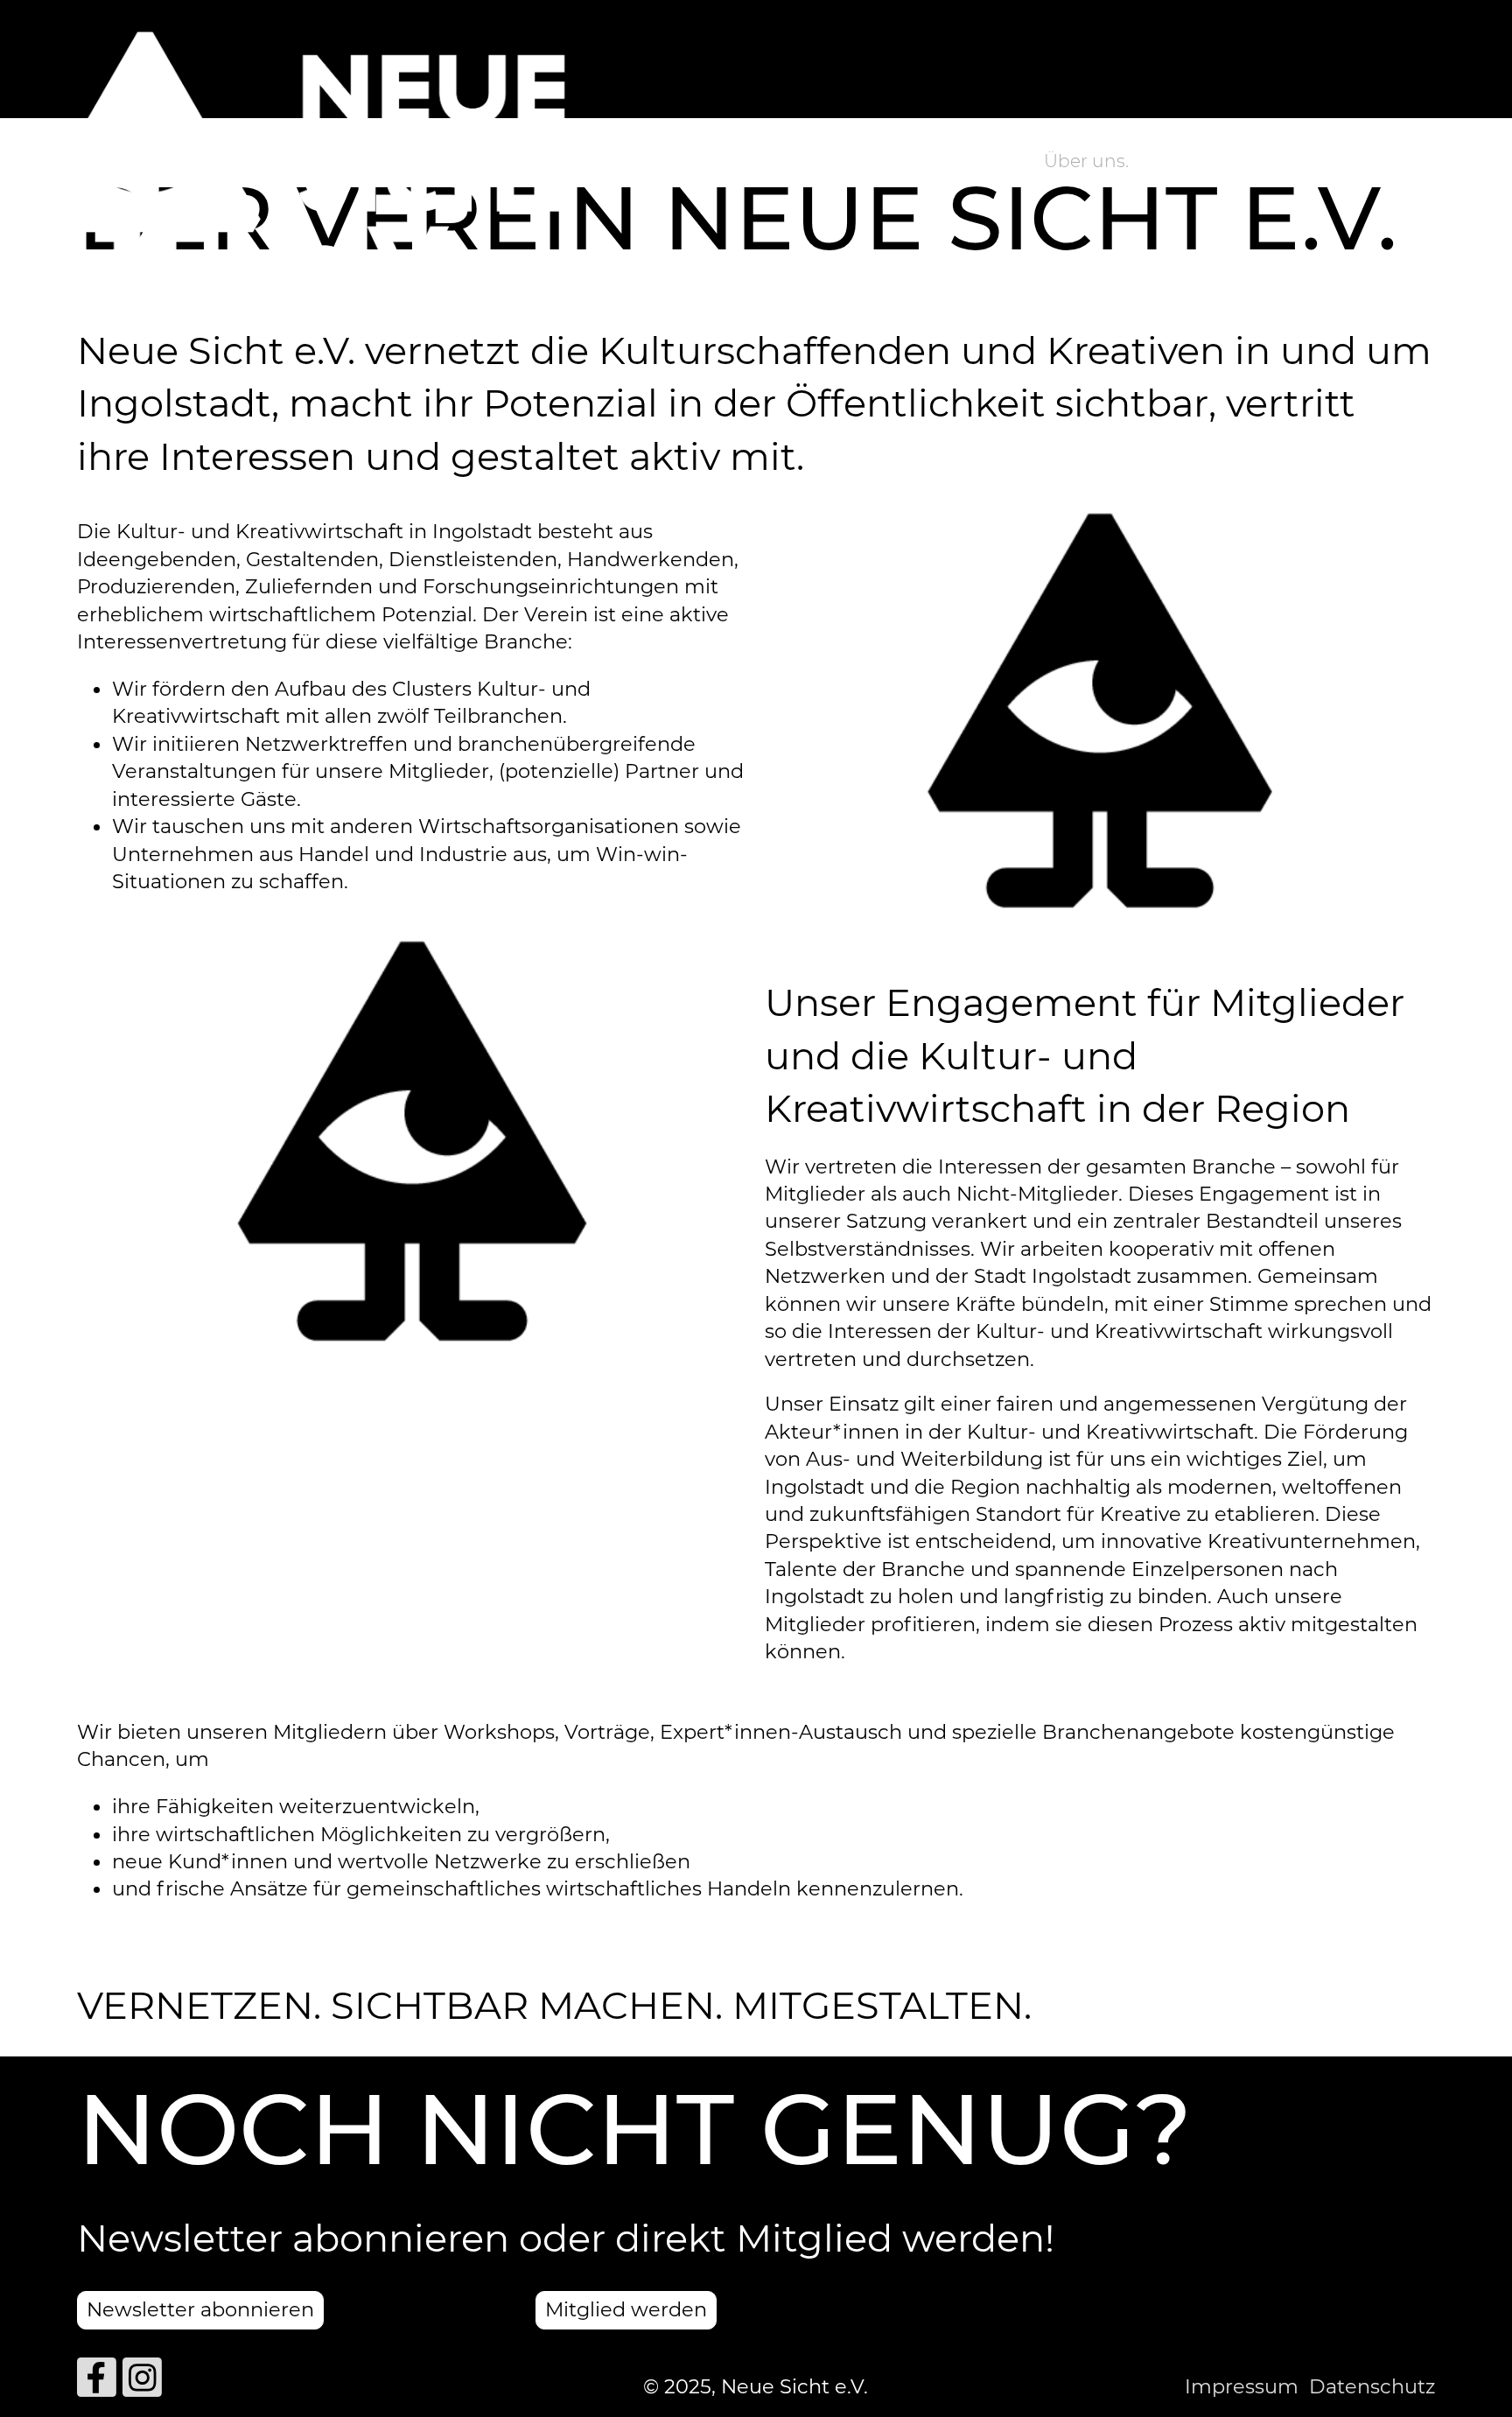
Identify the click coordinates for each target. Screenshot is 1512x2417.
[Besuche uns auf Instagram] (142, 2383)
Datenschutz (1372, 2386)
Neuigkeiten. (1218, 161)
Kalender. (1349, 161)
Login (729, 164)
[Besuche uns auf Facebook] (97, 2383)
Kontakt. (1461, 161)
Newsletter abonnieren (200, 2309)
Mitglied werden (626, 2309)
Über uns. (1086, 161)
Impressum (1242, 2386)
